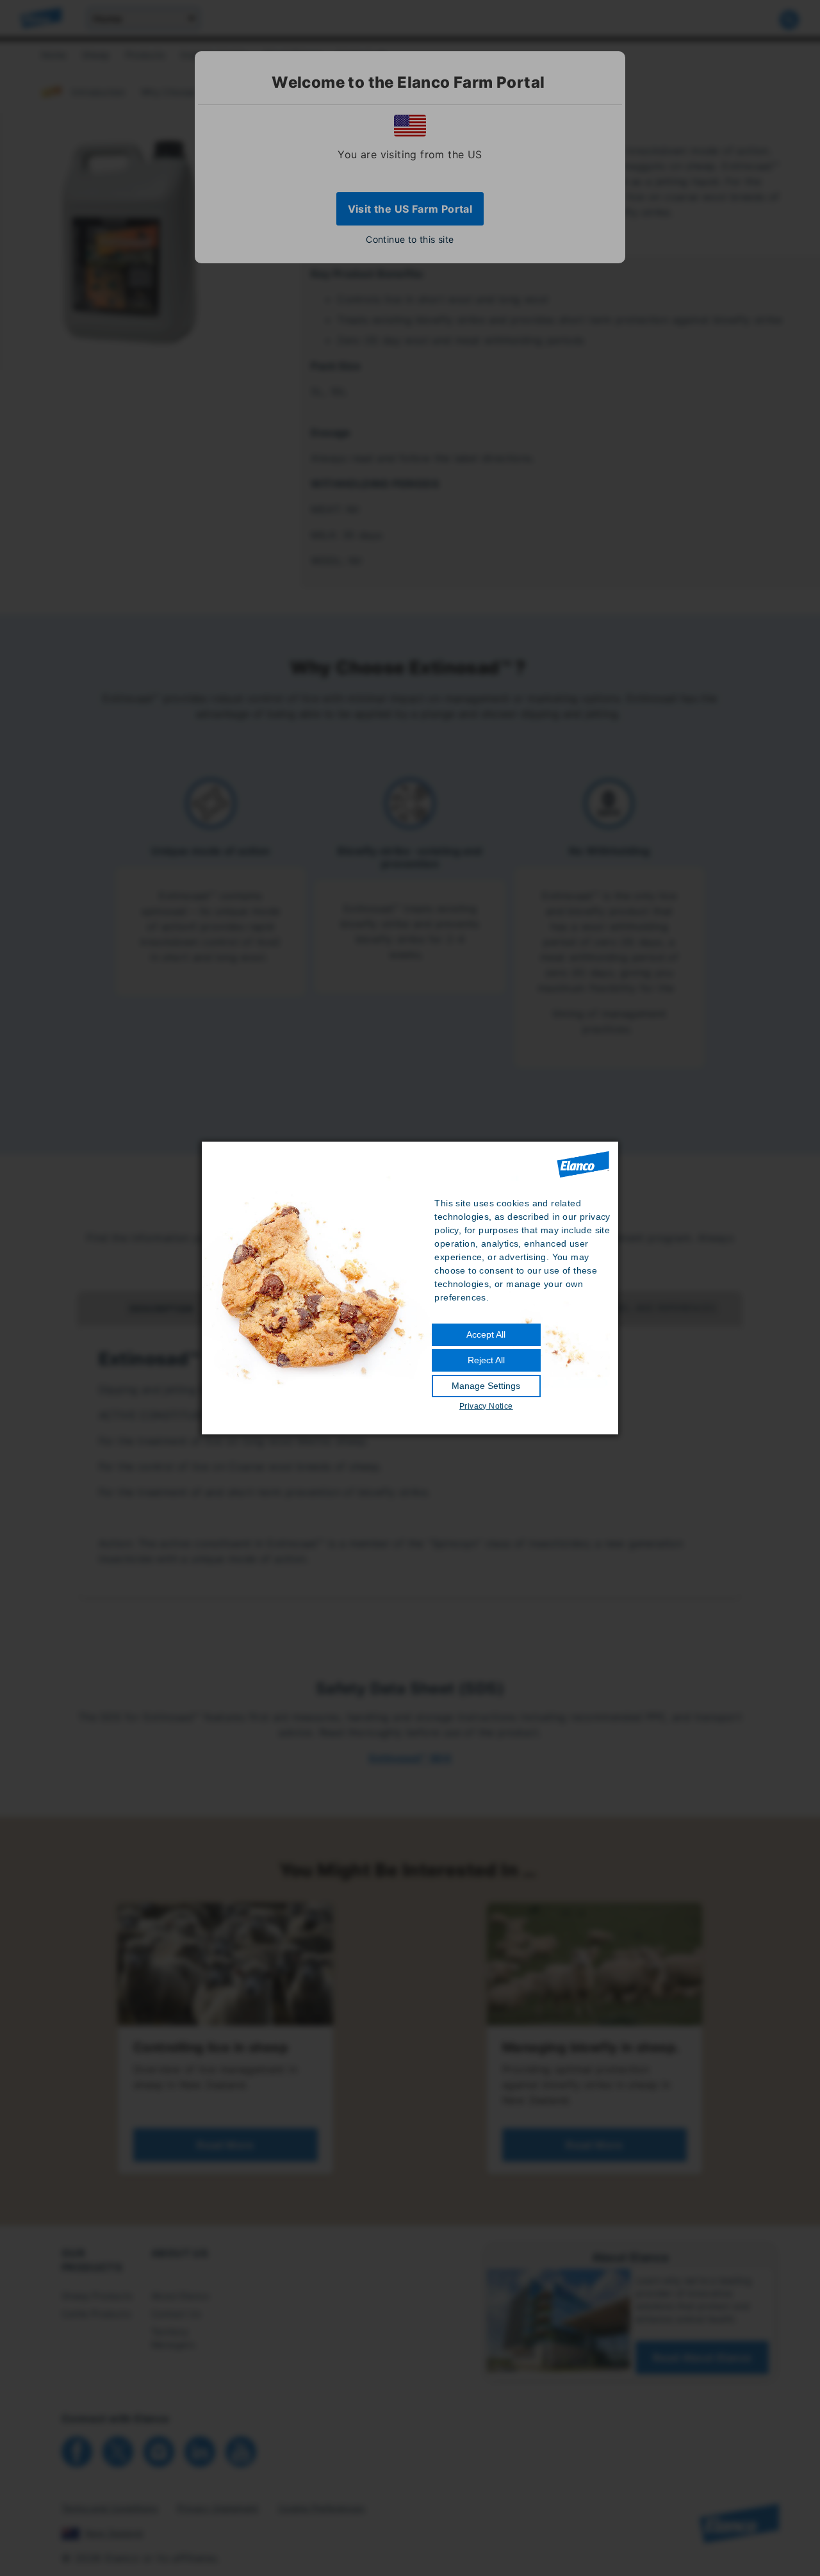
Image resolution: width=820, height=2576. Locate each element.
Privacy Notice (486, 1406)
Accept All (486, 1334)
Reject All (486, 1360)
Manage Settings (486, 1386)
